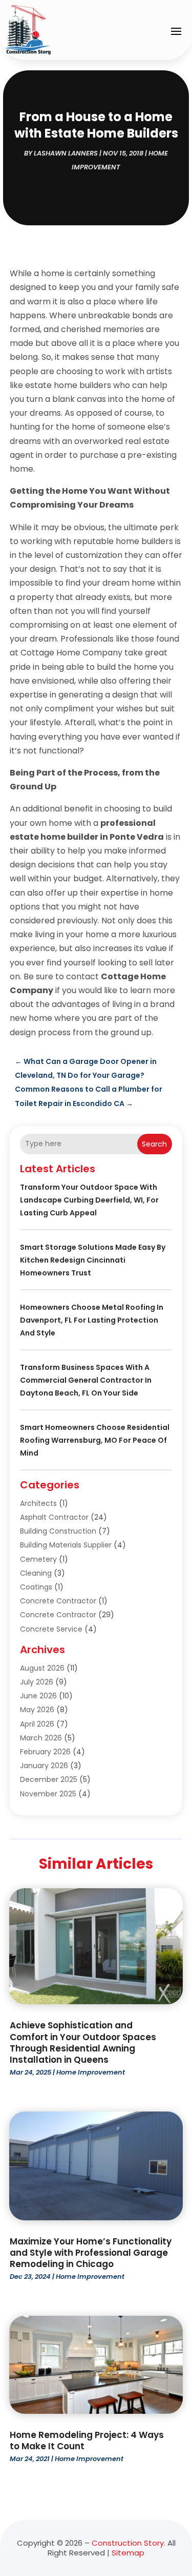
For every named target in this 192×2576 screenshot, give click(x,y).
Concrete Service (51, 1629)
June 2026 (38, 1696)
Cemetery (38, 1559)
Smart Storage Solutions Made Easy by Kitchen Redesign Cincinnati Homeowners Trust (93, 1260)
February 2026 (45, 1752)
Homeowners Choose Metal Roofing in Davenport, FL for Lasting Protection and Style (92, 1320)
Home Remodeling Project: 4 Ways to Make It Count (87, 2441)
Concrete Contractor (58, 1601)
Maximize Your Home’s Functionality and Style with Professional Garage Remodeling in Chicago (91, 2253)
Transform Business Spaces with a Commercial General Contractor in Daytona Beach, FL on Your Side (86, 1380)
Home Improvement (91, 2072)
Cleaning (36, 1573)
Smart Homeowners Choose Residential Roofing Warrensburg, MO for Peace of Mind (95, 1440)
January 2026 (44, 1766)
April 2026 (37, 1724)
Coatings (36, 1587)
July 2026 (37, 1682)
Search (154, 1144)
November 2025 (48, 1794)
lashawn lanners (66, 153)
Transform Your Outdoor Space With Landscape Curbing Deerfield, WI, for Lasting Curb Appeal (89, 1200)
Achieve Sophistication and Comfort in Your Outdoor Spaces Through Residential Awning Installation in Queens (83, 2042)
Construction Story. (129, 2543)
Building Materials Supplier (66, 1545)
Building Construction (58, 1531)
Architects (38, 1503)
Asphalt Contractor (54, 1517)
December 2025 (49, 1779)
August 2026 (42, 1668)
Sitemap (128, 2553)
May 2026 (37, 1710)
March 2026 (41, 1738)
